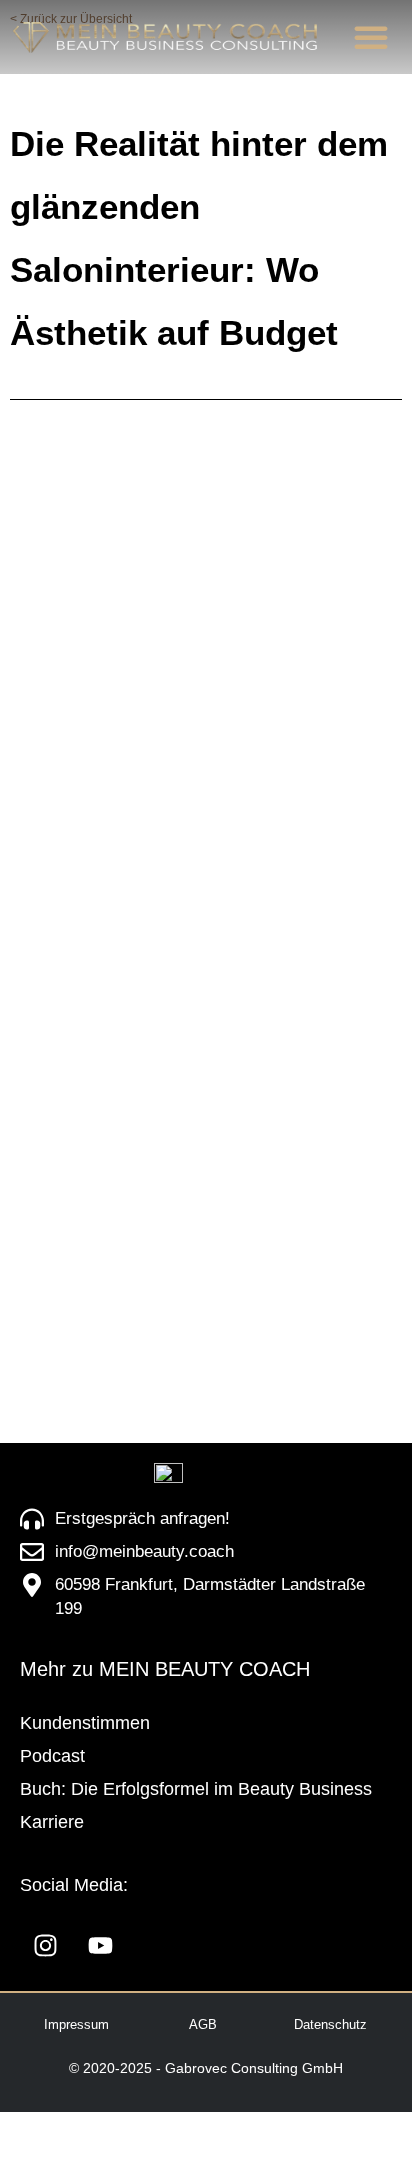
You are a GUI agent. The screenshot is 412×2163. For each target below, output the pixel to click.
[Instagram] (45, 1946)
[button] (371, 37)
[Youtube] (100, 1946)
